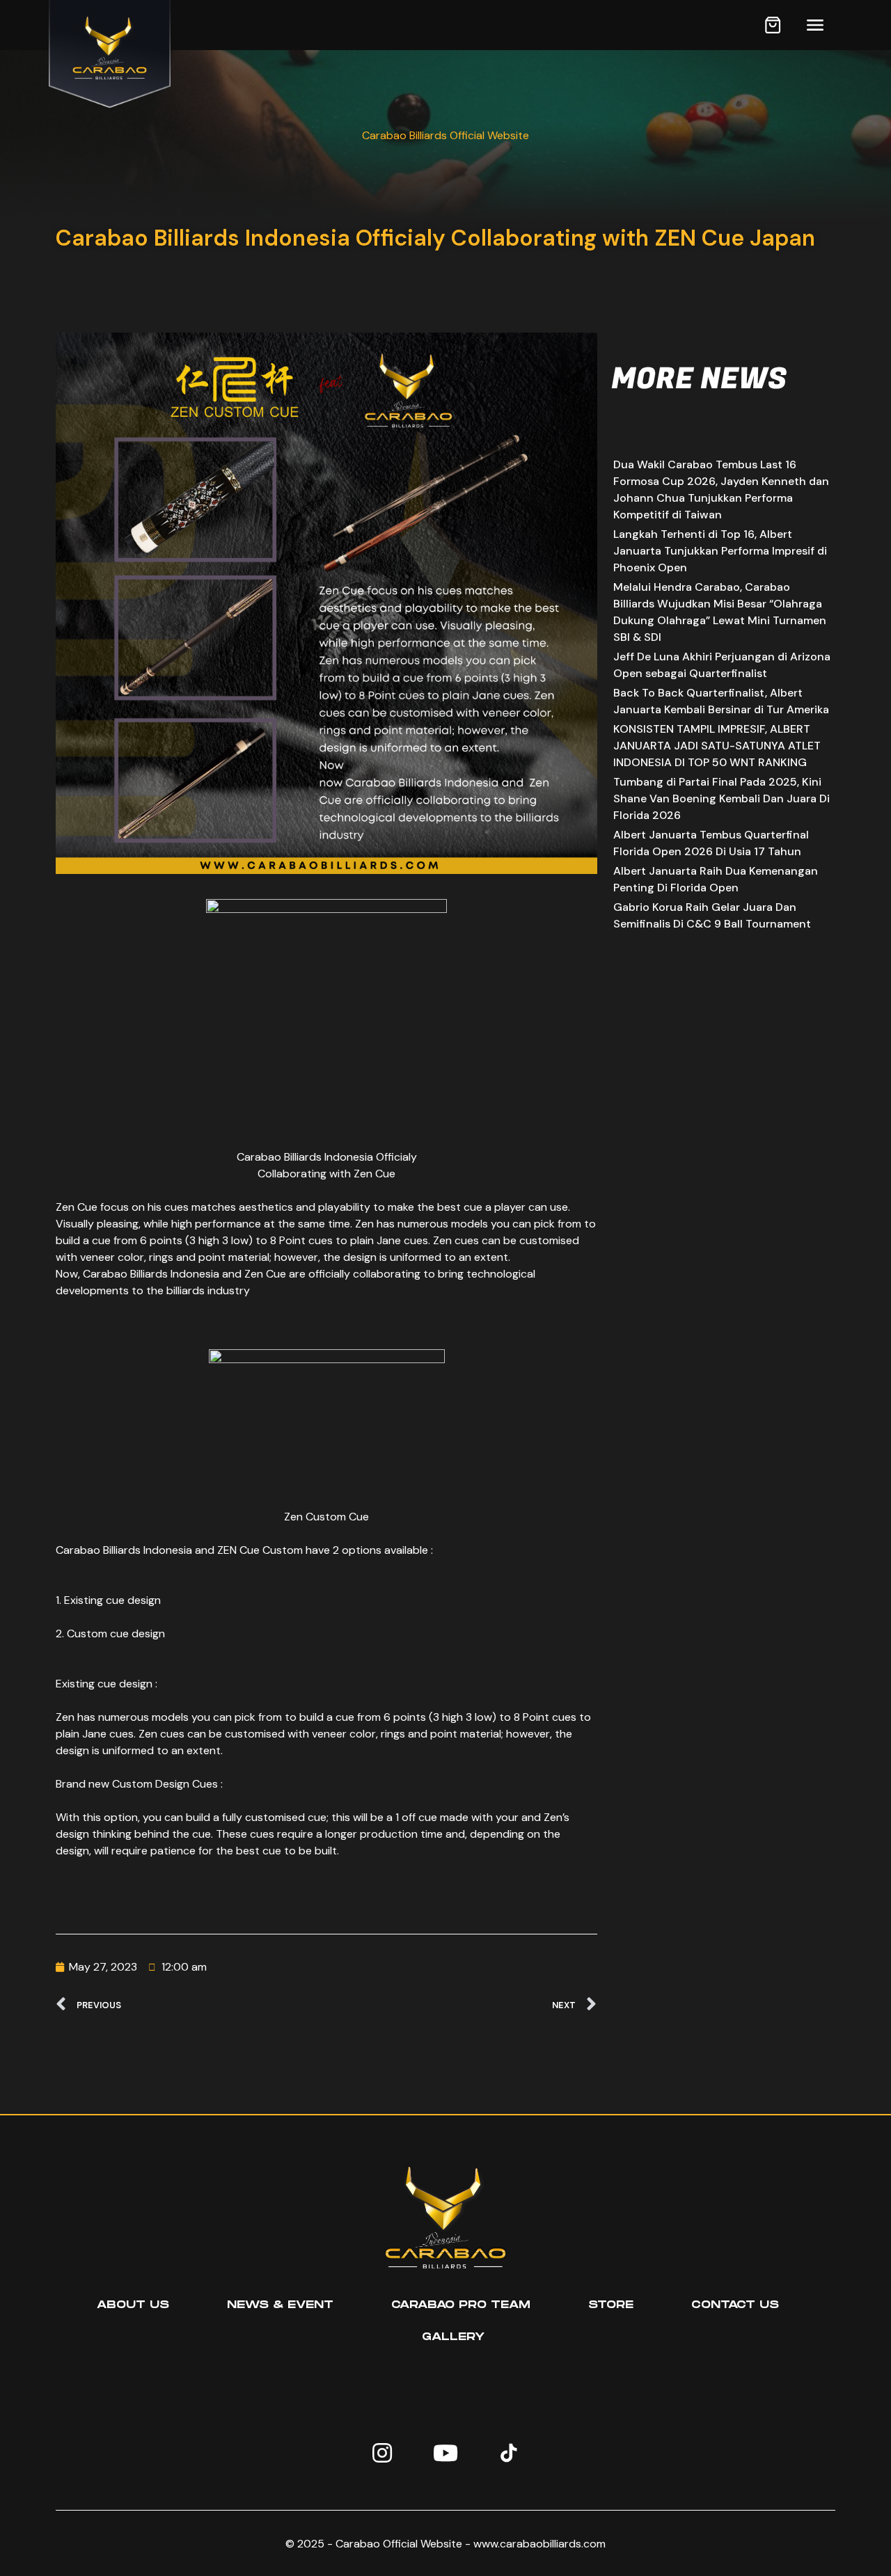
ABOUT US (133, 2305)
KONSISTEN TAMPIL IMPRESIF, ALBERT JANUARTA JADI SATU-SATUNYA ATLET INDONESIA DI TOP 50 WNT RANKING (717, 746)
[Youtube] (445, 2453)
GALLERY (453, 2337)
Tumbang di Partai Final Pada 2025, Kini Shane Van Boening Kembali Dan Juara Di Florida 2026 (722, 798)
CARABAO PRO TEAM (461, 2305)
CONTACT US (735, 2305)
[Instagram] (382, 2453)
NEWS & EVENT (280, 2305)
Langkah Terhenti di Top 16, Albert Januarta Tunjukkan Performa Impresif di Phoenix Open (720, 551)
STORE (611, 2305)
